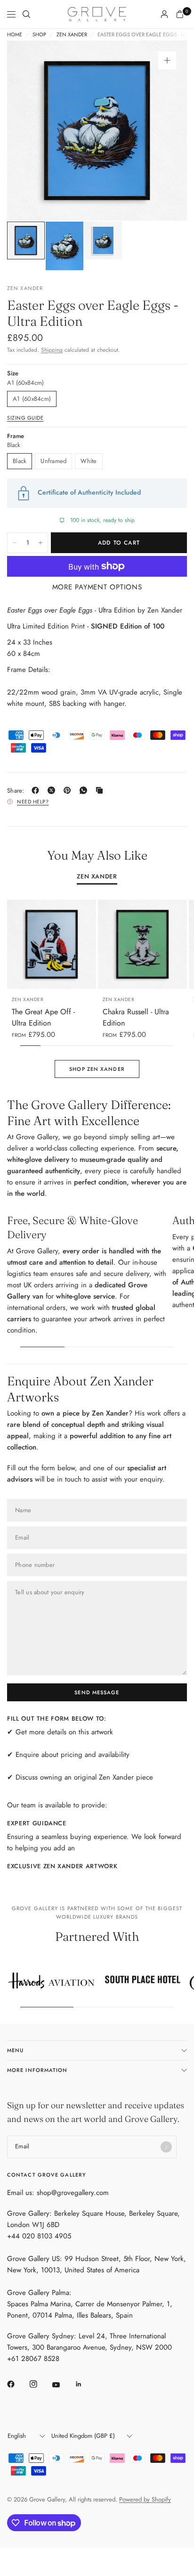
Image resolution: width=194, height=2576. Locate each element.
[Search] (26, 14)
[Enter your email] (166, 2147)
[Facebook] (37, 790)
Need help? (33, 802)
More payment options (97, 587)
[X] (53, 790)
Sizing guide (25, 418)
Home (15, 35)
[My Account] (164, 14)
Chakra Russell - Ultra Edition (136, 1017)
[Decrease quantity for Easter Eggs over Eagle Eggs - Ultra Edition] (15, 543)
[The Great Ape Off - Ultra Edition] (52, 944)
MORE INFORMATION (37, 2070)
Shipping (52, 350)
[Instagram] (40, 2384)
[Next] (165, 131)
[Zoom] (167, 60)
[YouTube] (63, 2385)
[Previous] (29, 131)
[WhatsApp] (85, 790)
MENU (15, 2050)
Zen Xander (72, 35)
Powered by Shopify (145, 2499)
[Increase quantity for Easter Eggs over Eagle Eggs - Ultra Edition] (40, 543)
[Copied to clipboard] (101, 790)
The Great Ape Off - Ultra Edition (43, 1017)
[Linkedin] (85, 2384)
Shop (39, 35)
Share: (16, 791)
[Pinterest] (69, 790)
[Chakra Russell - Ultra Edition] (142, 944)
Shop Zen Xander (97, 1069)
